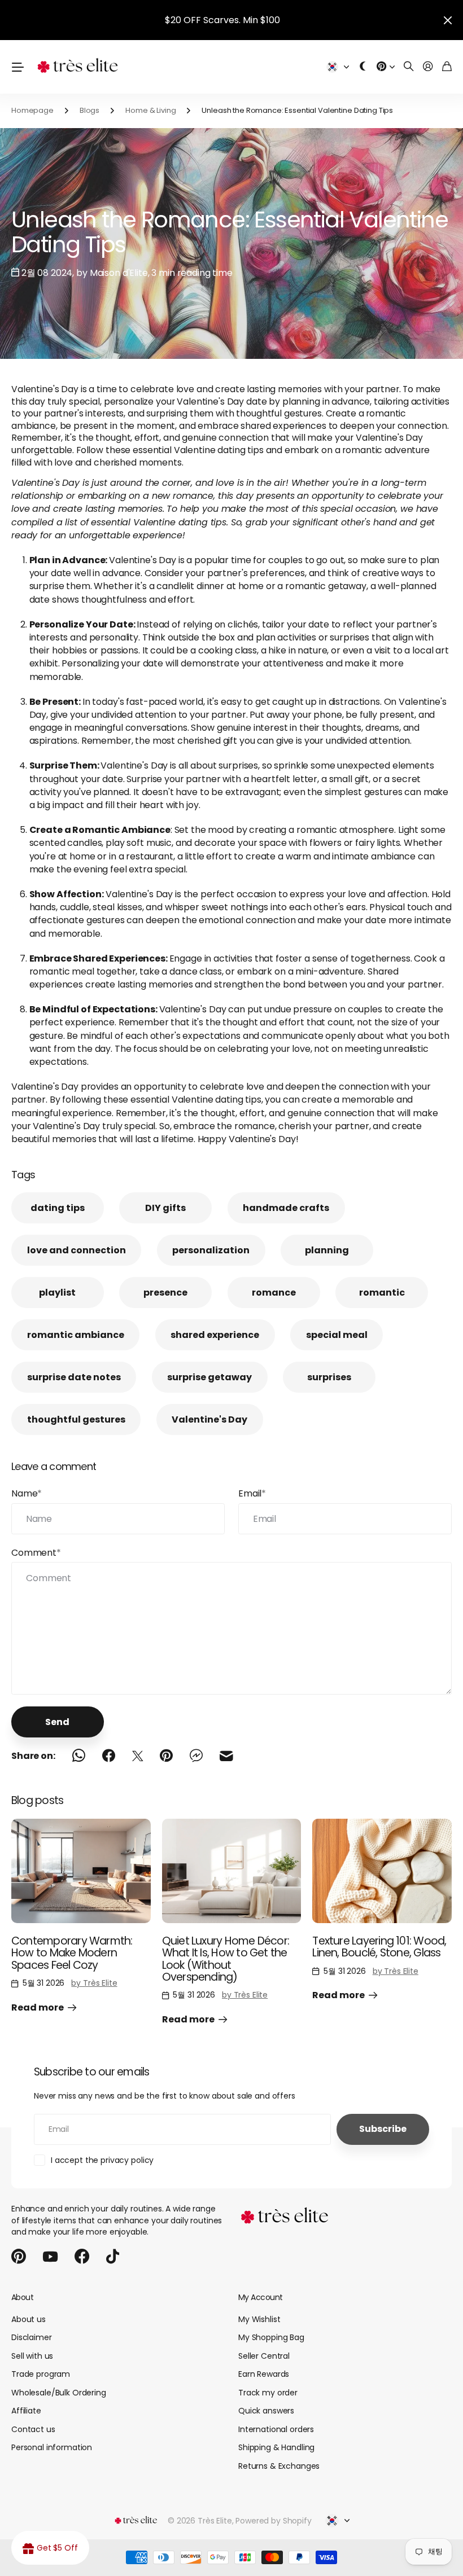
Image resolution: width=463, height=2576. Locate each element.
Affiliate (26, 2411)
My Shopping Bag (271, 2337)
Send (57, 1722)
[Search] (409, 67)
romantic (382, 1293)
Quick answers (266, 2411)
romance (274, 1293)
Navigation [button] (18, 67)
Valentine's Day (209, 1419)
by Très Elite (94, 1983)
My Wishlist (259, 2319)
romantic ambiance (76, 1335)
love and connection (77, 1250)
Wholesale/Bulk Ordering (59, 2393)
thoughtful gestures (76, 1419)
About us (29, 2319)
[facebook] (82, 2257)
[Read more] (386, 67)
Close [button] (448, 20)
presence (165, 1293)
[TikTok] (113, 2257)
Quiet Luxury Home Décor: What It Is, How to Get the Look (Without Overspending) (226, 1959)
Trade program (41, 2374)
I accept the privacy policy (102, 2160)
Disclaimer (32, 2337)
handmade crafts (286, 1208)
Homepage (32, 110)
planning (327, 1250)
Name (27, 1493)
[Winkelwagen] (447, 67)
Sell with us (32, 2356)
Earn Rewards (264, 2374)
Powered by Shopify (273, 2521)
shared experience (215, 1335)
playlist (57, 1293)
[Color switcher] (363, 67)
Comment (36, 1553)
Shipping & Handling (276, 2447)
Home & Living (150, 110)
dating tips (58, 1208)
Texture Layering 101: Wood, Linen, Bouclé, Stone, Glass (379, 1947)
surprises (329, 1377)
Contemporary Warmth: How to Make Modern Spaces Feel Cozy (72, 1953)
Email (252, 1493)
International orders (276, 2429)
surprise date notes (74, 1377)
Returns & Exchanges (279, 2466)
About (22, 2297)
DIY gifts (165, 1208)
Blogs (89, 110)
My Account (260, 2297)
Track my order (268, 2393)
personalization (211, 1250)
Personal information (52, 2447)
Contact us (33, 2429)
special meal (337, 1335)
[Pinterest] (19, 2257)
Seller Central (264, 2356)
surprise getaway (209, 1377)
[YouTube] (50, 2257)
